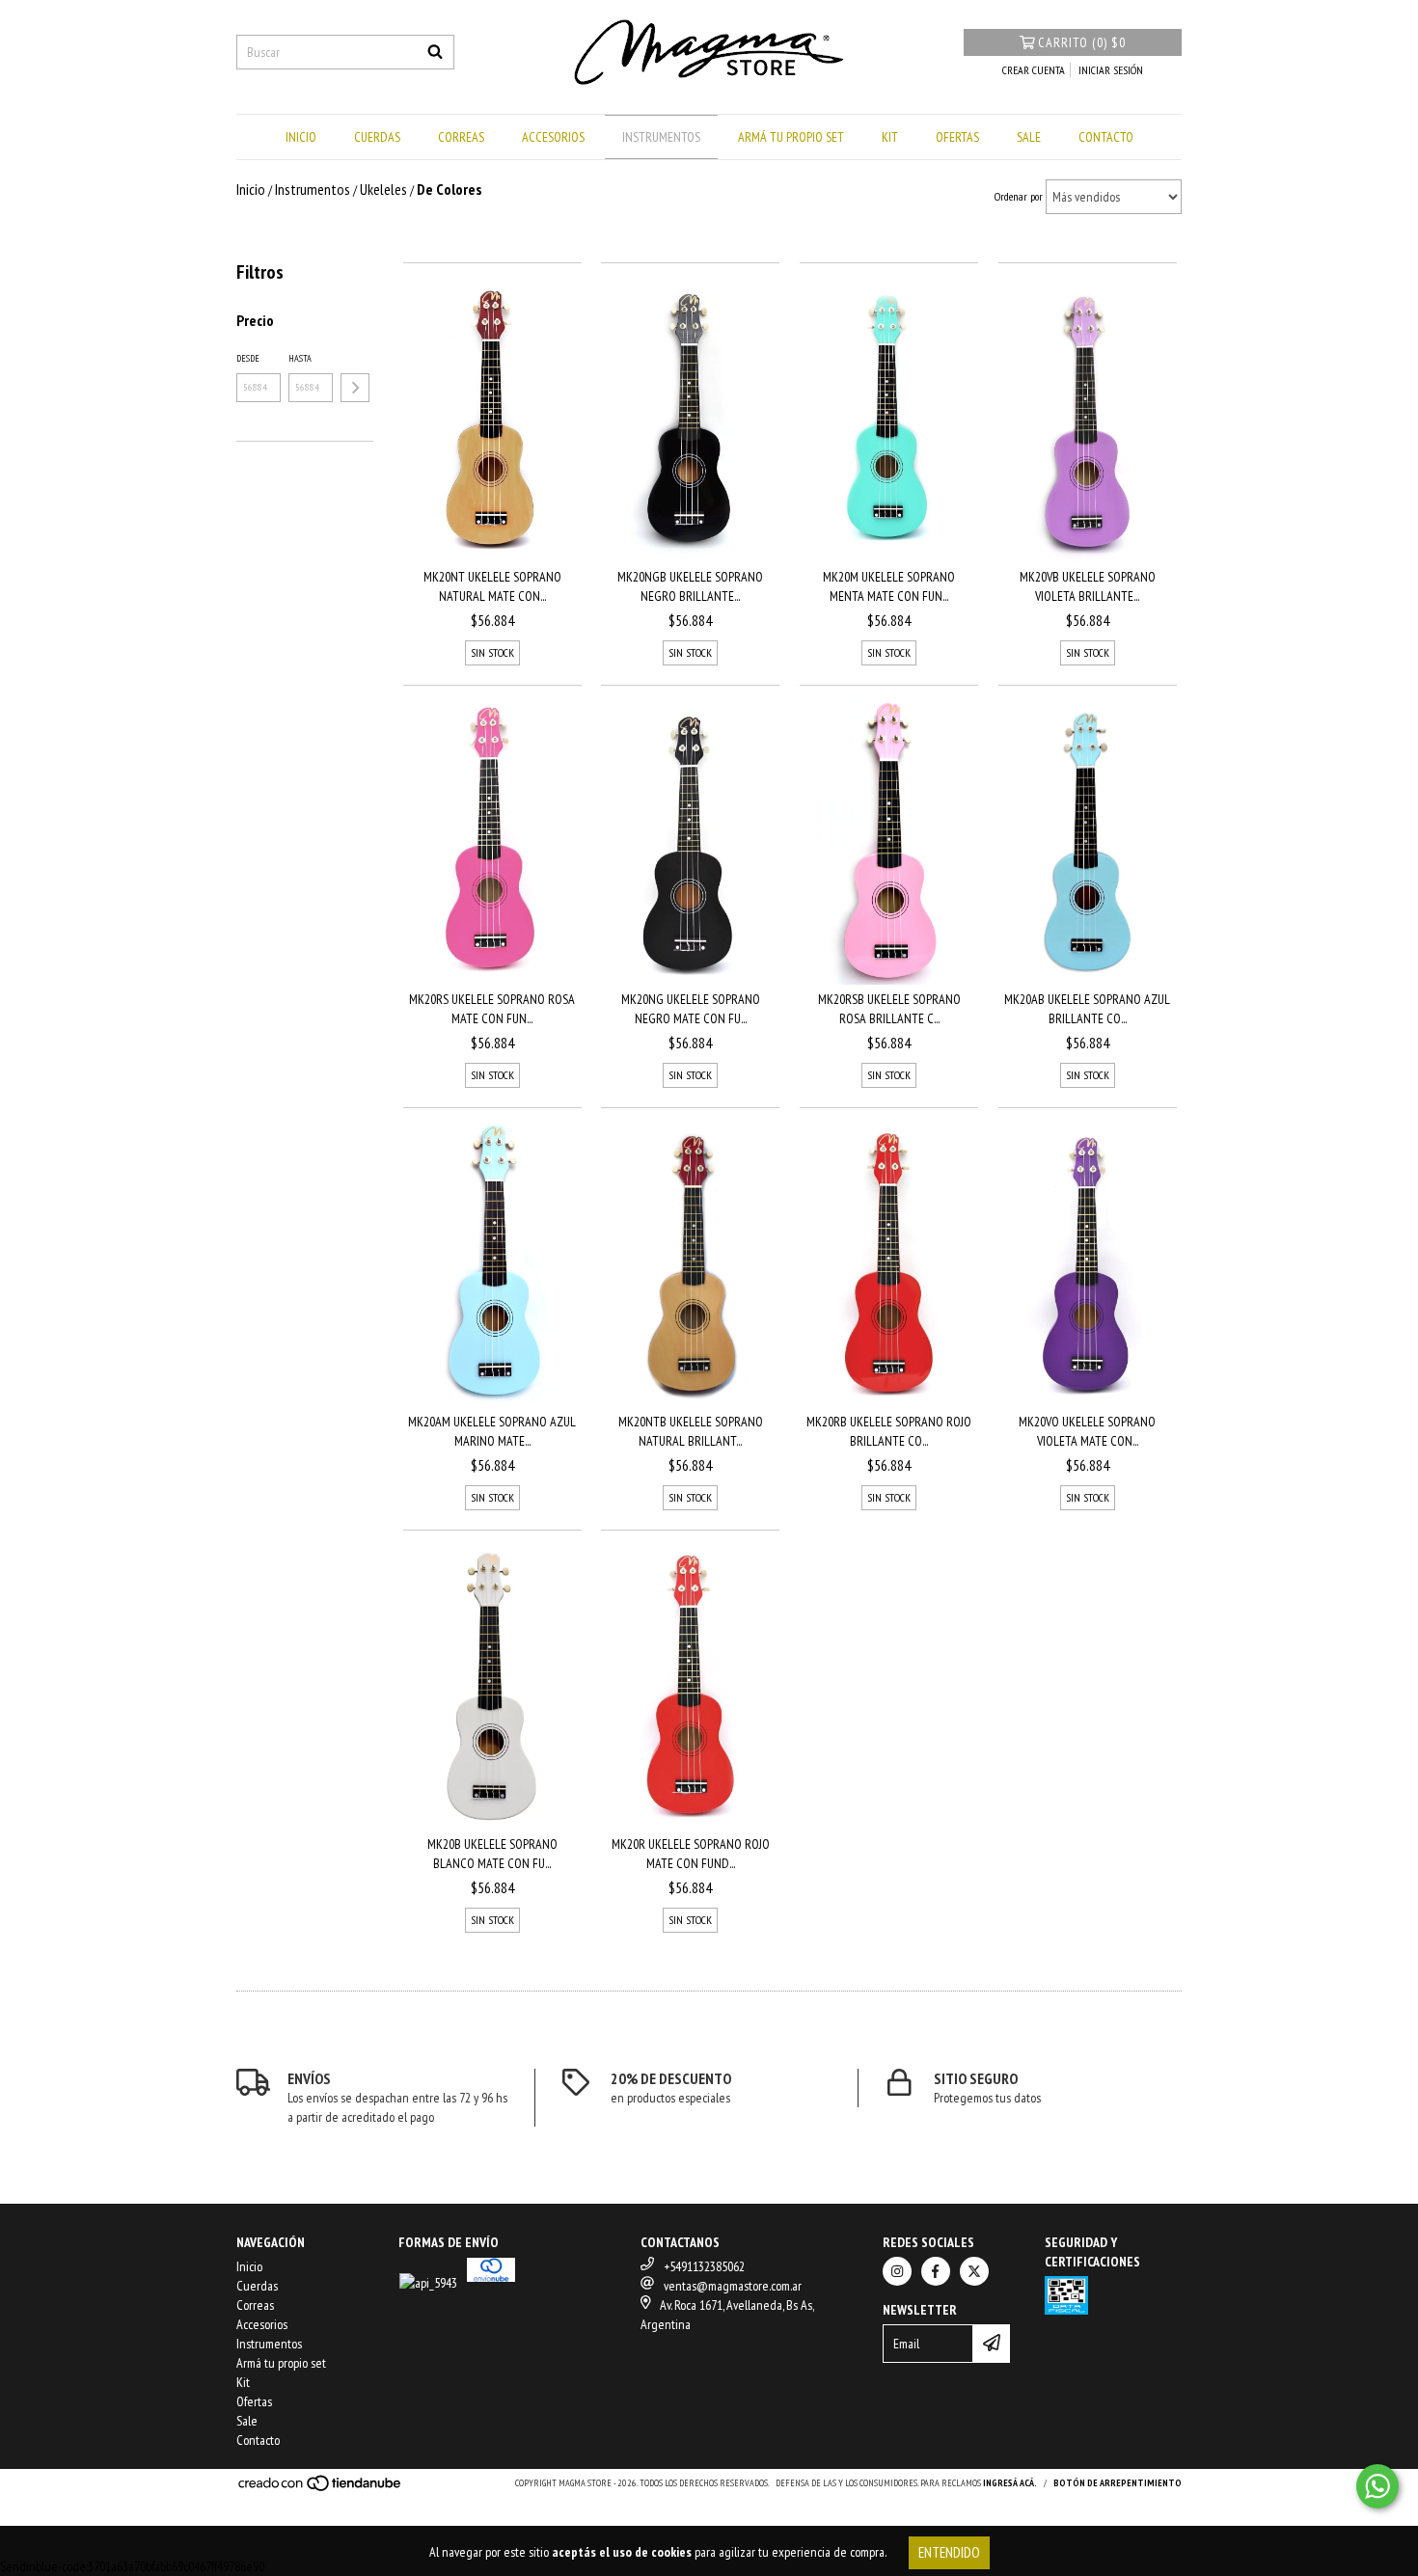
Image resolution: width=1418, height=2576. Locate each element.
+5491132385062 (704, 2266)
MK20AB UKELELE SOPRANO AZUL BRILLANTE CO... (1087, 1009)
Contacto (1106, 137)
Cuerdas (377, 137)
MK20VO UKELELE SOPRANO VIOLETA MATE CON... (1087, 1431)
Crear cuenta (1034, 70)
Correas (461, 137)
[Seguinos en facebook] (936, 2271)
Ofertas (957, 137)
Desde (248, 358)
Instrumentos (661, 137)
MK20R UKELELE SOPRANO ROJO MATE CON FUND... (691, 1854)
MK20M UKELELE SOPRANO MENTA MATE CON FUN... (889, 586)
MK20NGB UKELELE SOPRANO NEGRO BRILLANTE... (690, 586)
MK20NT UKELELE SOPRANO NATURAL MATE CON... (492, 586)
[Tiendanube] (321, 2489)
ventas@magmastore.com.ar (733, 2286)
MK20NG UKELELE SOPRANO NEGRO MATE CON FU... (691, 1009)
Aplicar (355, 388)
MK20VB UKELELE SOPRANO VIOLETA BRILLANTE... (1088, 586)
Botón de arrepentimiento (1118, 2483)
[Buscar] (435, 52)
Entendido (949, 2552)
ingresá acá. (1010, 2483)
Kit (890, 137)
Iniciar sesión (1111, 70)
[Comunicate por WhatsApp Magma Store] (1377, 2486)
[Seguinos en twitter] (974, 2271)
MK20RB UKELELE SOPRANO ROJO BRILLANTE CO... (889, 1431)
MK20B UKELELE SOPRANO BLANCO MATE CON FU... (492, 1854)
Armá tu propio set (791, 137)
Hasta (300, 358)
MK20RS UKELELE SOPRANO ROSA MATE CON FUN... (492, 1009)
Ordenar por (1019, 196)
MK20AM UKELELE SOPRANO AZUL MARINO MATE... (492, 1431)
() (1082, 42)
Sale (1029, 137)
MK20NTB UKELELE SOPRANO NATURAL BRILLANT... (691, 1431)
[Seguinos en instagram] (897, 2271)
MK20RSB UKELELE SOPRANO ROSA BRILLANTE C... (889, 1009)
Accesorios (553, 137)
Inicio (301, 137)
